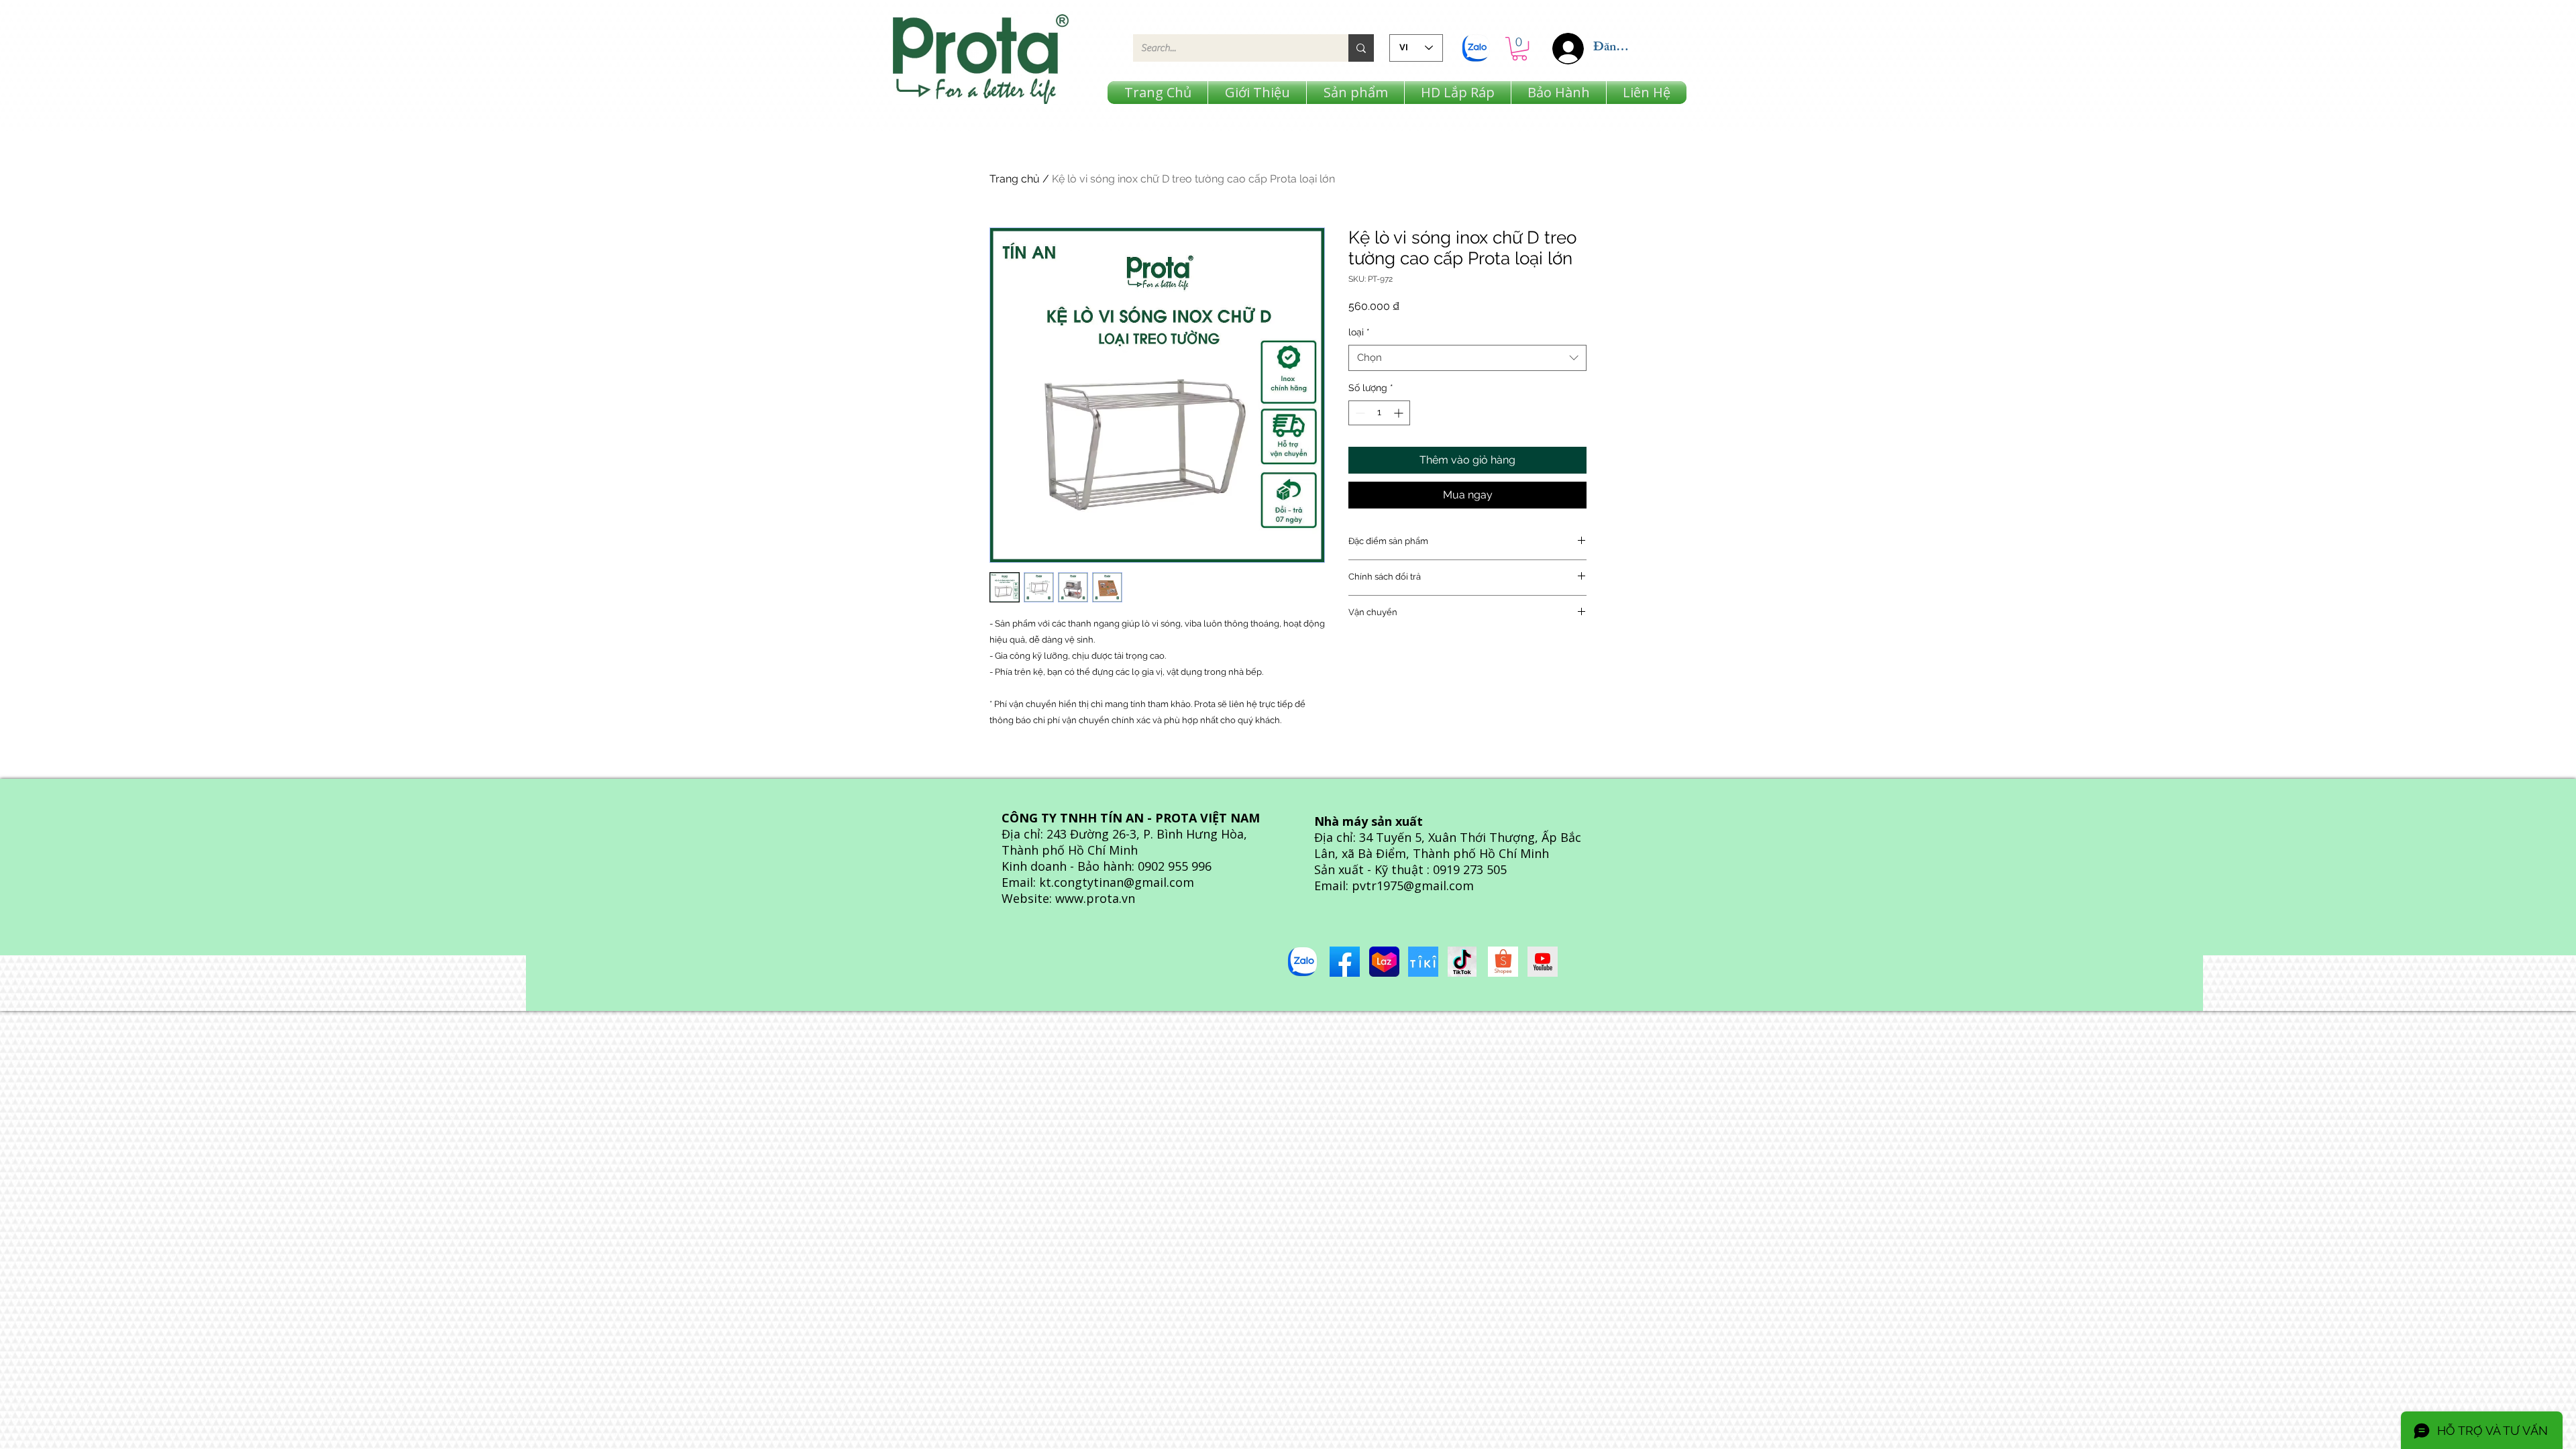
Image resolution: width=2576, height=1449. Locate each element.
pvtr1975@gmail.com (1413, 885)
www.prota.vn (1095, 898)
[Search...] (1361, 48)
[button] (1519, 49)
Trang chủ (1015, 179)
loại (1359, 332)
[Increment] (1400, 413)
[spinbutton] (1379, 413)
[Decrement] (1359, 413)
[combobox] (1467, 358)
